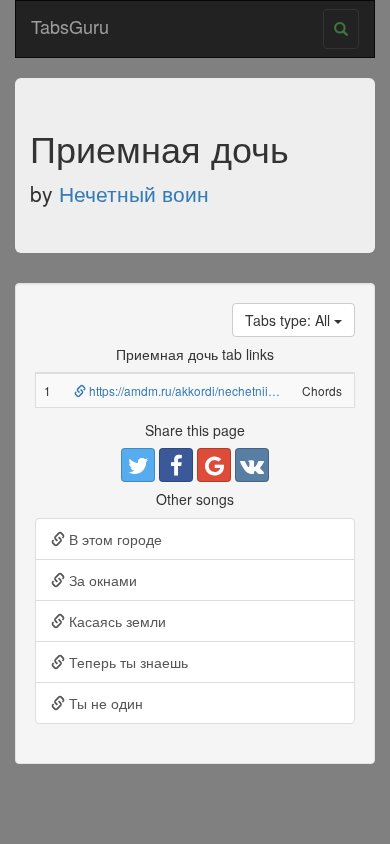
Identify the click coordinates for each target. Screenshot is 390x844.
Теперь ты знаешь (126, 662)
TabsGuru (70, 26)
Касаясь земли (115, 621)
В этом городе (113, 539)
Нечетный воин (134, 193)
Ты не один (104, 703)
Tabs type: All (289, 320)
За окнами (101, 580)
